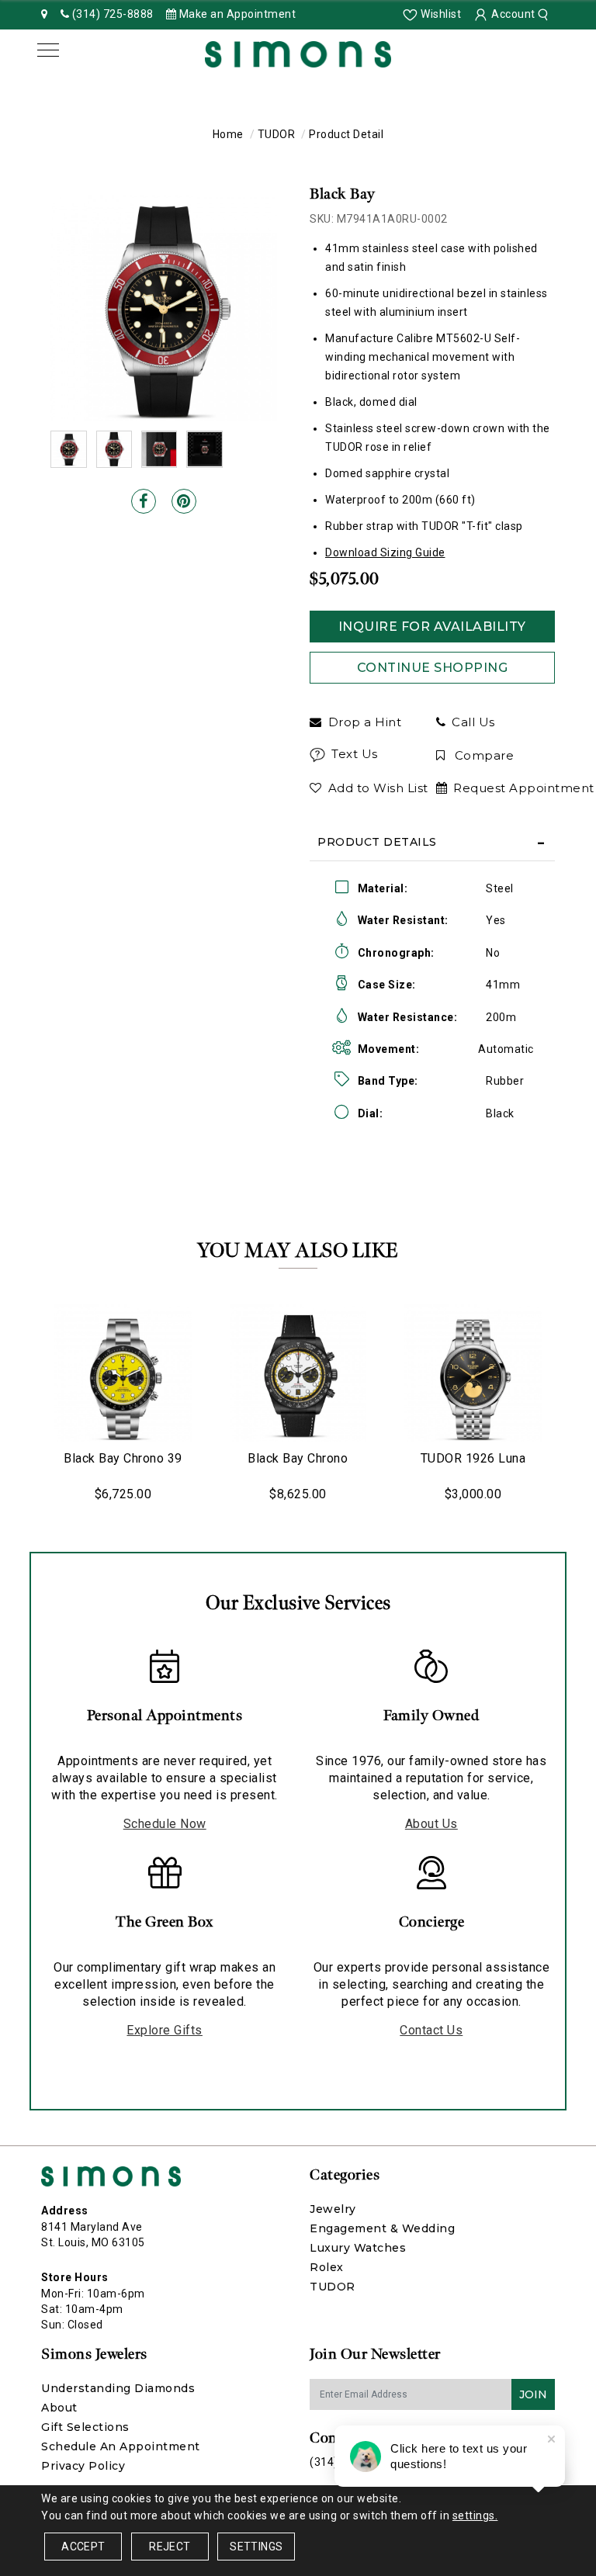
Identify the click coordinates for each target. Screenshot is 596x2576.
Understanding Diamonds (118, 2388)
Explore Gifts (165, 2030)
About (59, 2408)
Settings (256, 2547)
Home (228, 134)
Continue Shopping (433, 668)
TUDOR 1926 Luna (473, 1458)
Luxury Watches (358, 2248)
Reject (170, 2547)
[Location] (45, 14)
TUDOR (277, 134)
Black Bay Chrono (298, 1458)
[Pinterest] (184, 501)
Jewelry (333, 2209)
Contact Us (431, 2030)
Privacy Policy (83, 2466)
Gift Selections (85, 2427)
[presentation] (26, 1404)
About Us (431, 1824)
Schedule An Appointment (121, 2446)
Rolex (327, 2267)
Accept (83, 2547)
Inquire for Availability (432, 627)
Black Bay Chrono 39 (123, 1458)
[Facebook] (144, 501)
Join (533, 2394)
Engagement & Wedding (382, 2228)
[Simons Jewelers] (298, 53)
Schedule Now (165, 1824)
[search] (545, 14)
